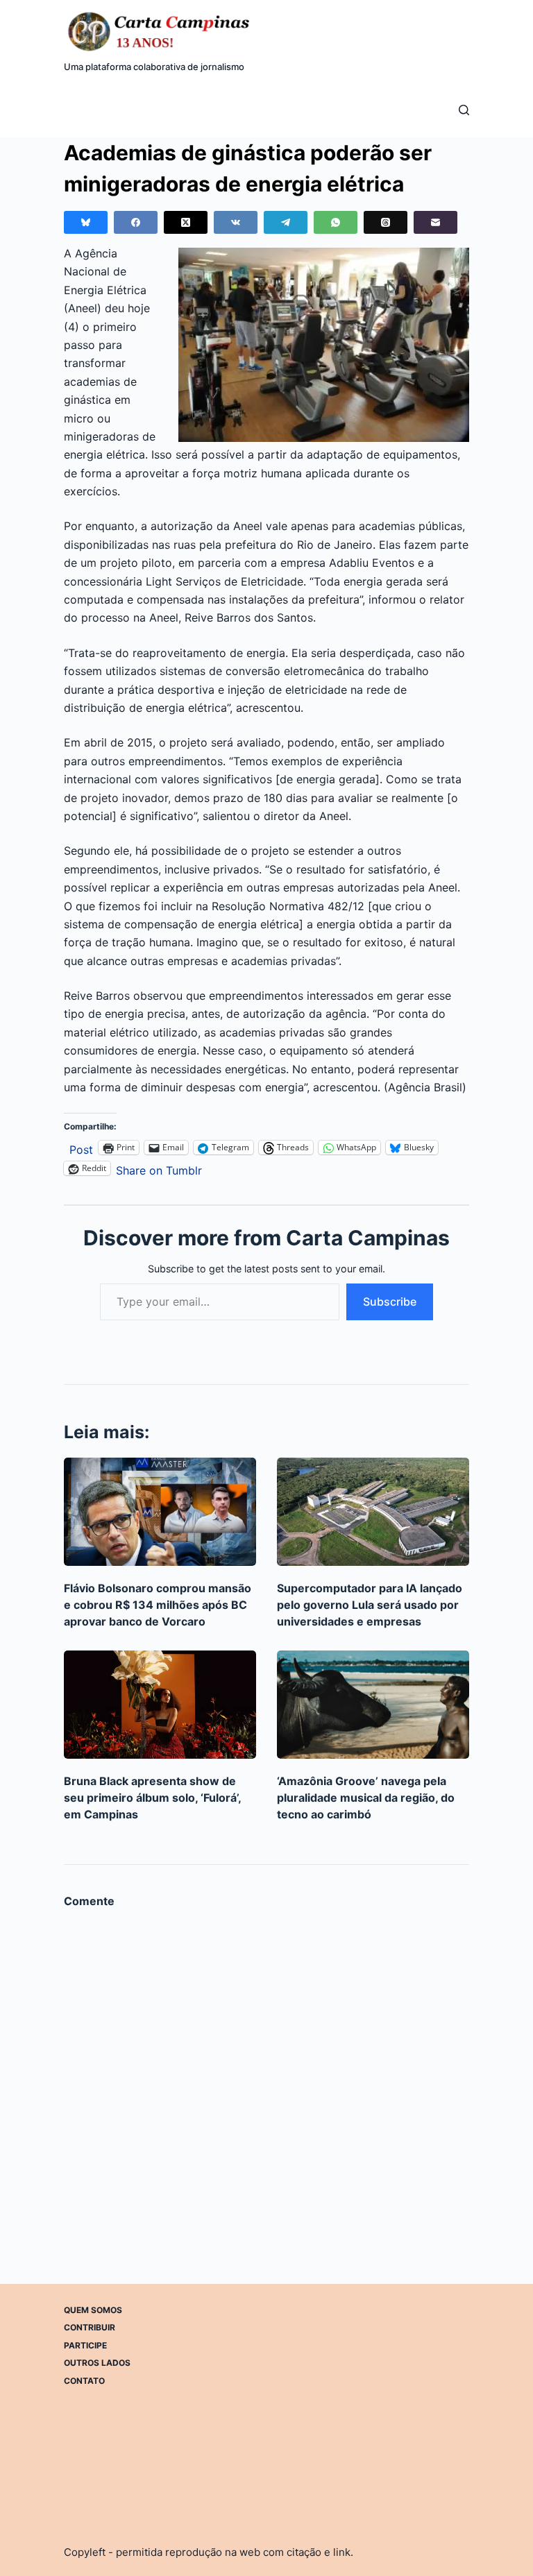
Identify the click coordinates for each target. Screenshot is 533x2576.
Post (81, 1148)
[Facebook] (136, 222)
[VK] (236, 222)
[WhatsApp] (336, 222)
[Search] (464, 110)
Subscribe (390, 1302)
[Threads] (386, 222)
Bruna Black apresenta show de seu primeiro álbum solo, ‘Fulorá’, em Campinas (152, 1798)
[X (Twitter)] (186, 222)
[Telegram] (286, 222)
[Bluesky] (86, 222)
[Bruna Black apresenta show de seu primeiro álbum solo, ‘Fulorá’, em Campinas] (160, 1705)
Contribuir (90, 2327)
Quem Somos (93, 2310)
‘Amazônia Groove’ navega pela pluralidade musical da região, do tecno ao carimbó (366, 1798)
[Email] (435, 222)
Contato (84, 2381)
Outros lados (97, 2363)
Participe (85, 2345)
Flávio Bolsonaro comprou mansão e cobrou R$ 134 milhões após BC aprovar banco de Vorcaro (158, 1605)
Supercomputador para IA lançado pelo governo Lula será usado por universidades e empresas (370, 1605)
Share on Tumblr (159, 1169)
